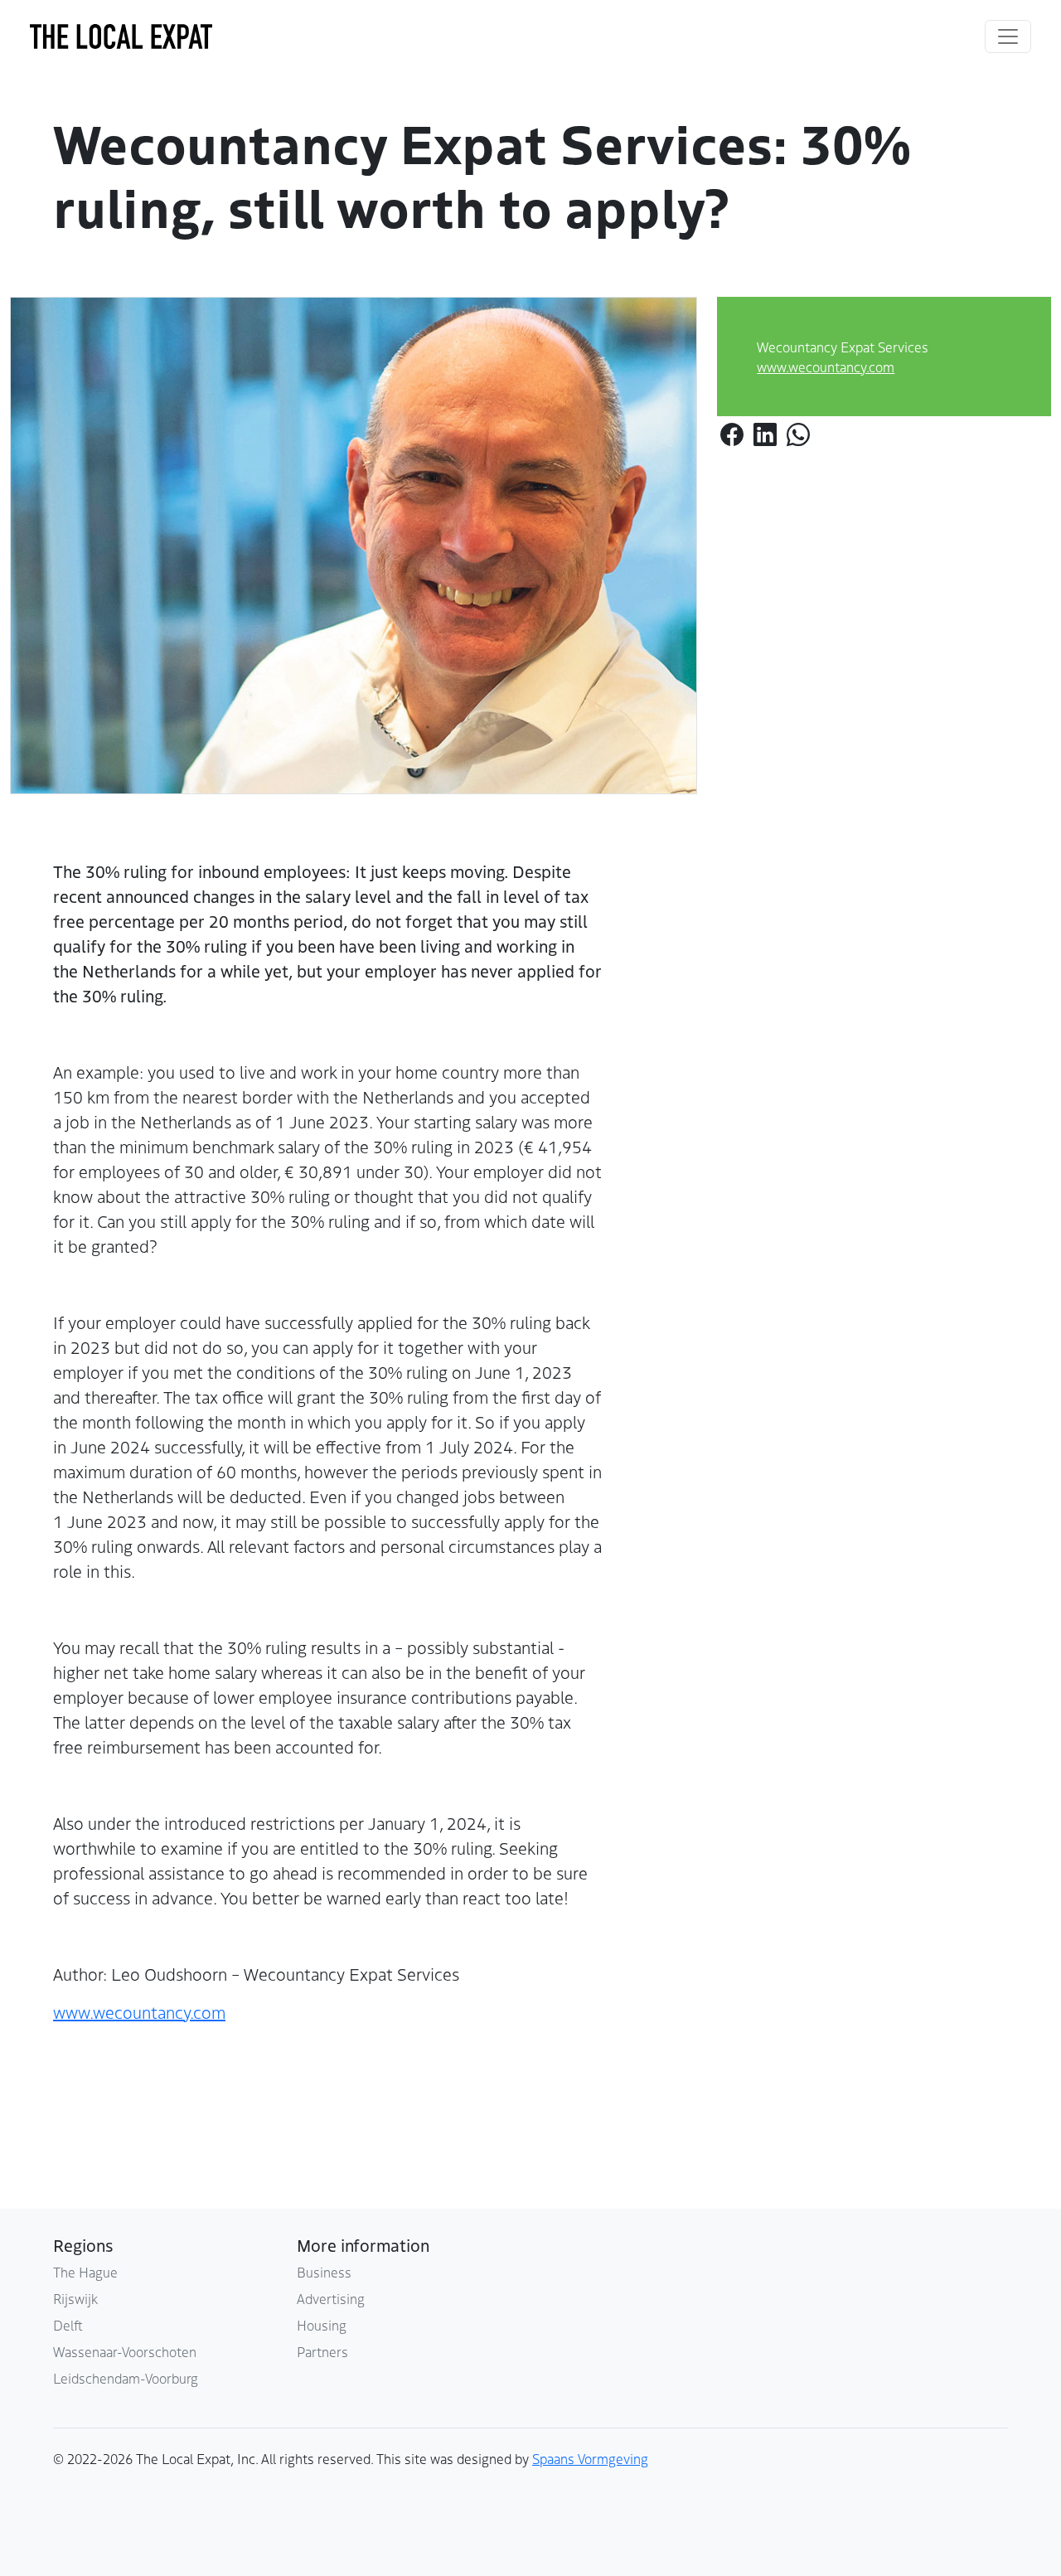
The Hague (85, 2272)
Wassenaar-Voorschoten (125, 2351)
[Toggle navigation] (1008, 36)
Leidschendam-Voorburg (126, 2378)
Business (324, 2272)
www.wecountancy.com (826, 366)
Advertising (331, 2298)
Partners (322, 2351)
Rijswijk (75, 2298)
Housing (322, 2325)
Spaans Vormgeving (590, 2458)
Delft (68, 2325)
